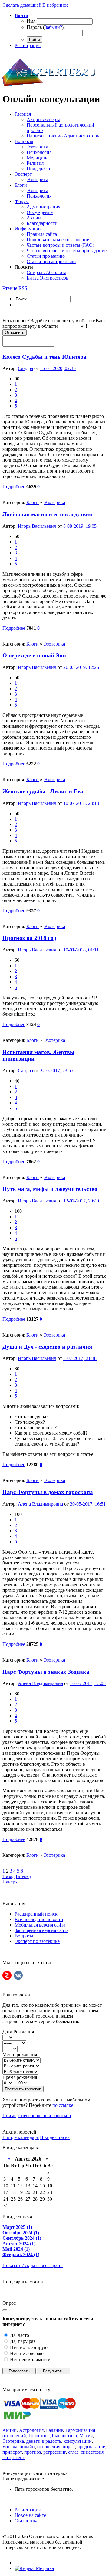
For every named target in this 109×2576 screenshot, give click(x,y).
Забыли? (53, 27)
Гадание (54, 2430)
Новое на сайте (30, 2515)
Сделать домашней (22, 5)
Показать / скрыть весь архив (33, 2265)
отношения (49, 2447)
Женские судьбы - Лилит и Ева (43, 791)
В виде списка (55, 2137)
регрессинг (54, 2452)
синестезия (92, 2452)
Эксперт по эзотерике (37, 1941)
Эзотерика (54, 502)
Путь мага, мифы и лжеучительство (50, 1189)
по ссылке (63, 2105)
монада (10, 2447)
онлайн (27, 2447)
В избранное (55, 5)
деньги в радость (44, 2441)
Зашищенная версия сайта (41, 1930)
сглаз (73, 2452)
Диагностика (63, 2436)
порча (69, 2447)
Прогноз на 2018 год (29, 938)
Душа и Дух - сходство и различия (47, 1347)
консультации (78, 2441)
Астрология (31, 2430)
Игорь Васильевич (37, 526)
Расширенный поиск (36, 1914)
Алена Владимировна (40, 1504)
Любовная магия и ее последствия (47, 514)
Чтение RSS (15, 288)
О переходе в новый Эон (34, 655)
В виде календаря (21, 2137)
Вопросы (24, 1936)
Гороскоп (38, 2436)
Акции (10, 2430)
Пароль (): (46, 27)
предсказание (91, 2447)
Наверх (10, 1882)
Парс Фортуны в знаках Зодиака (46, 1672)
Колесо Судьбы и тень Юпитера (45, 357)
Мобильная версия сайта (40, 1925)
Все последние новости (39, 1919)
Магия (86, 2436)
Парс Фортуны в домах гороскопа (48, 1492)
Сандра (25, 368)
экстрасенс (14, 2457)
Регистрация (28, 45)
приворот (12, 2452)
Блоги (33, 502)
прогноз (33, 2452)
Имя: (32, 21)
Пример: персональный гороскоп (37, 2115)
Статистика (26, 2521)
